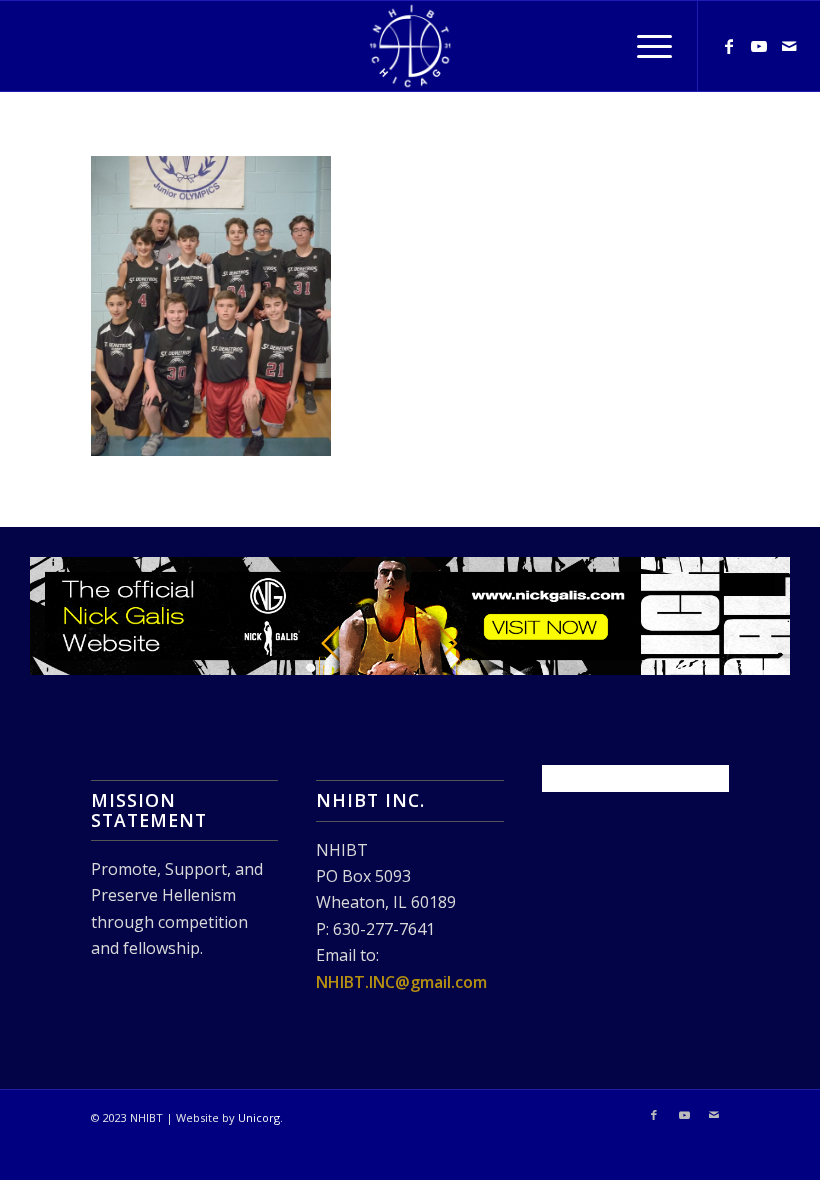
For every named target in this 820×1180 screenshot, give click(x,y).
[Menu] (644, 46)
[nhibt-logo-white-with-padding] (410, 46)
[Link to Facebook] (729, 46)
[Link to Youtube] (759, 46)
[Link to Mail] (789, 46)
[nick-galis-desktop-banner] (410, 616)
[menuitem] (644, 46)
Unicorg (259, 1117)
